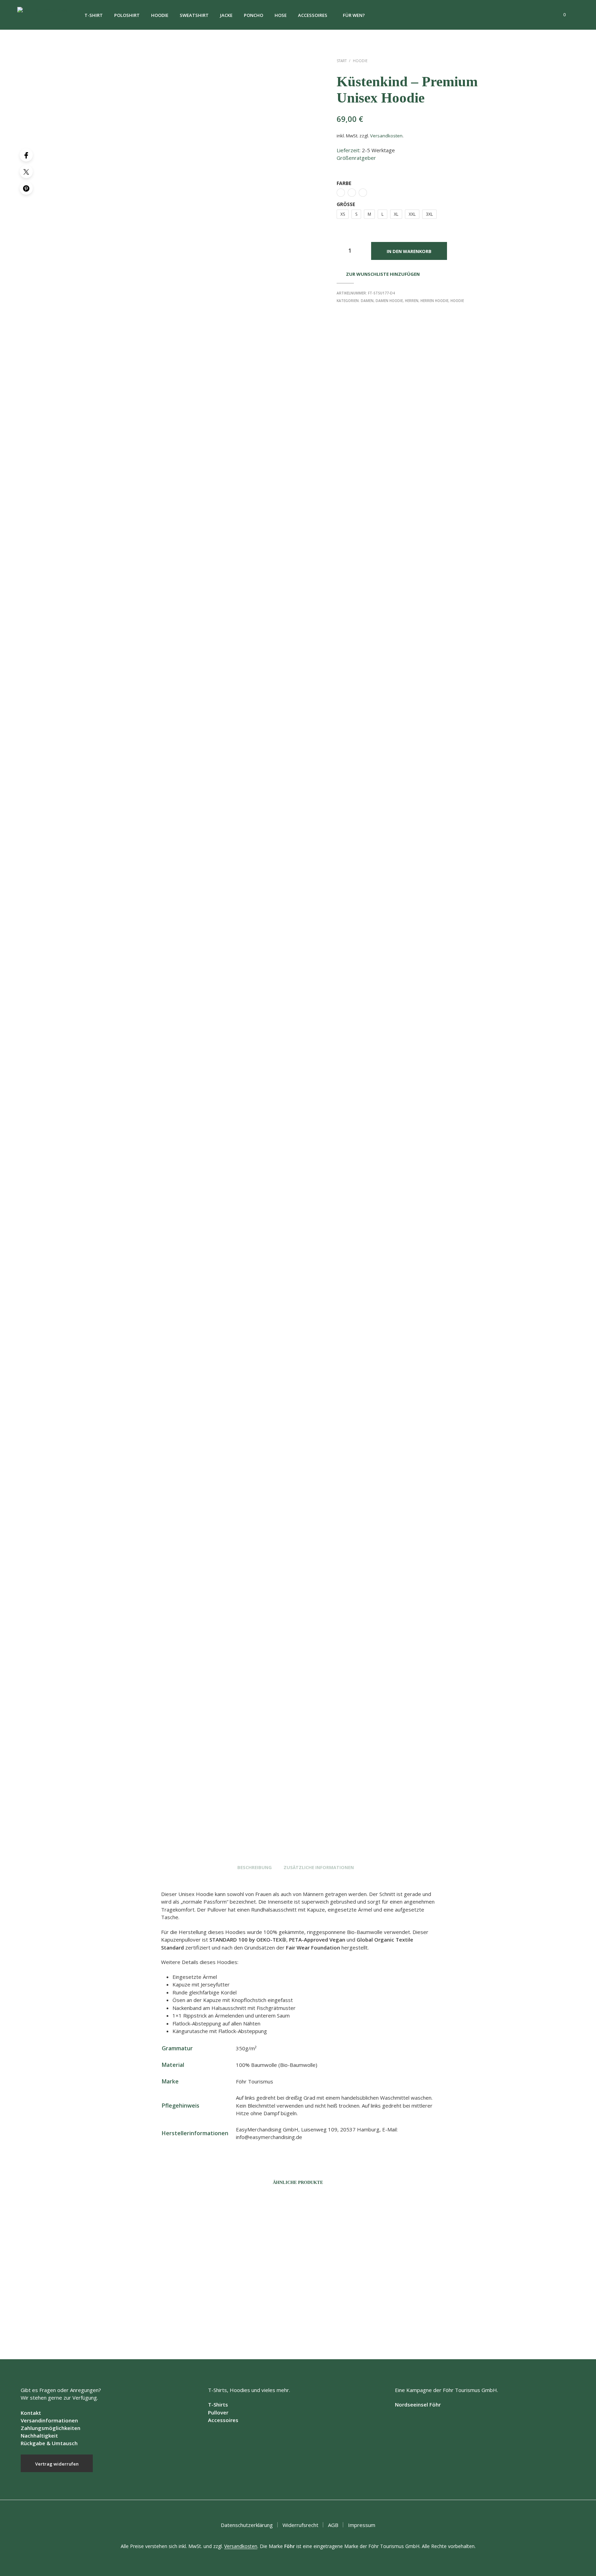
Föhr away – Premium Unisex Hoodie (446, 2325)
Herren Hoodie (434, 301)
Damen (367, 301)
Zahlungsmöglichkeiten (51, 2428)
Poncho (254, 15)
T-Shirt (94, 15)
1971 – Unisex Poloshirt (117, 2325)
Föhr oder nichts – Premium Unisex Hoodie (346, 2325)
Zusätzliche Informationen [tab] (319, 1867)
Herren (412, 301)
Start (342, 61)
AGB (333, 2525)
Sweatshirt (194, 15)
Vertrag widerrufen (57, 2464)
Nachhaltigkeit (39, 2436)
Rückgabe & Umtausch (49, 2443)
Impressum (362, 2525)
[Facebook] (26, 155)
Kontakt (31, 2413)
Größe (346, 204)
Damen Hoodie (389, 301)
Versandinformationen (49, 2420)
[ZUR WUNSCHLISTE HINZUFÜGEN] (139, 2301)
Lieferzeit (348, 150)
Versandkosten (386, 136)
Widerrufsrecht (300, 2525)
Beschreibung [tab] (255, 1867)
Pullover (218, 2412)
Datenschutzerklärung (247, 2525)
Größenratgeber (356, 158)
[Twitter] (26, 172)
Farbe (344, 183)
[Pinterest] (26, 188)
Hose (281, 15)
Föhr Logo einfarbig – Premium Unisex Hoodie (244, 2325)
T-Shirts (218, 2404)
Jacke (226, 15)
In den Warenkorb (409, 251)
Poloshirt (127, 15)
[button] (560, 15)
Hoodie (160, 15)
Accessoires (313, 15)
